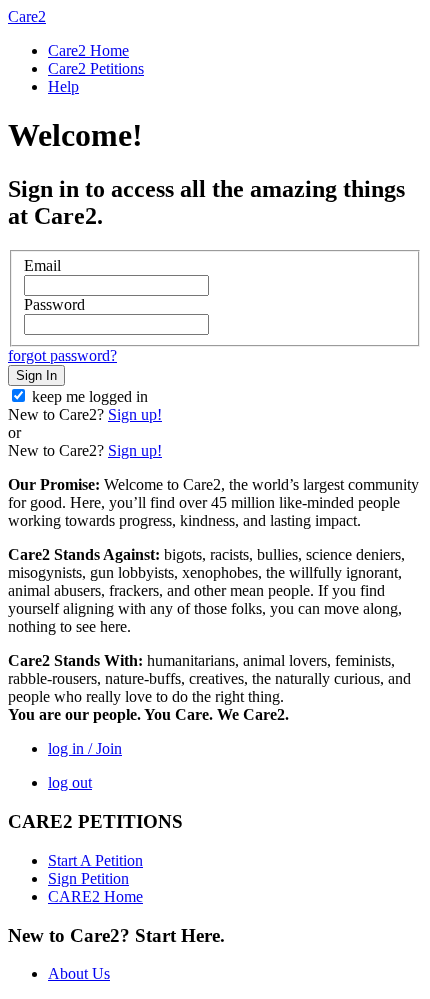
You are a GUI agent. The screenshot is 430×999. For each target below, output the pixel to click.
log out (70, 782)
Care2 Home (88, 50)
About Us (79, 973)
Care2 (27, 16)
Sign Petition (88, 878)
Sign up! (135, 414)
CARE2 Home (95, 896)
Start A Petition (95, 860)
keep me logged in (90, 396)
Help (63, 86)
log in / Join (85, 748)
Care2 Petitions (96, 68)
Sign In (36, 375)
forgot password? (62, 355)
